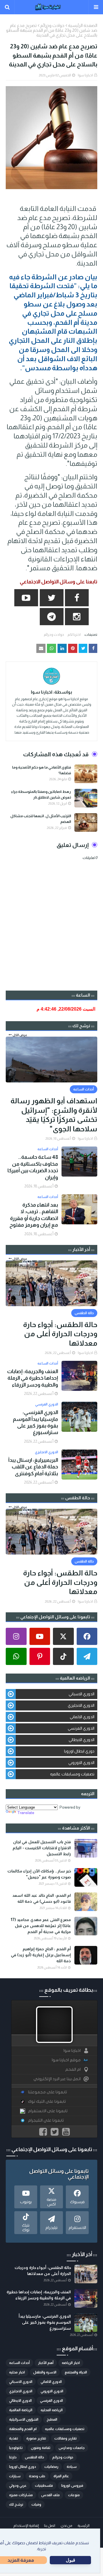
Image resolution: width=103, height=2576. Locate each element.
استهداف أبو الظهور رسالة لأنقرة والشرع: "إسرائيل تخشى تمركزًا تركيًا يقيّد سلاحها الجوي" (54, 1115)
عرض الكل (20, 1035)
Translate (26, 1813)
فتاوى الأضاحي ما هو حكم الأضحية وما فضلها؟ (41, 770)
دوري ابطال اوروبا (79, 1751)
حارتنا (13, 2457)
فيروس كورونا (72, 2486)
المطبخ (52, 2419)
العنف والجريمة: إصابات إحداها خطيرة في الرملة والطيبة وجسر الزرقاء (33, 1378)
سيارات (15, 2476)
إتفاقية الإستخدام (26, 2526)
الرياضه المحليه (52, 2410)
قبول (71, 2560)
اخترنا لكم (74, 635)
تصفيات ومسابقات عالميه (72, 1774)
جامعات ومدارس (72, 2448)
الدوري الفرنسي (81, 1728)
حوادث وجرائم (52, 25)
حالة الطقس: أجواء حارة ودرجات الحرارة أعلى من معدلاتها (60, 1334)
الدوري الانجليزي (81, 1705)
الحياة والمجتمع (76, 2372)
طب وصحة (37, 2476)
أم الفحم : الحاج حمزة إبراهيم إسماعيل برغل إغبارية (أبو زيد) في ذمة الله (41, 1955)
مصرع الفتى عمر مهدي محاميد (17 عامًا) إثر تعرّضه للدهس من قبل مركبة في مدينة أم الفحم (41, 1926)
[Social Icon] (87, 1636)
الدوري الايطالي (82, 1740)
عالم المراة (61, 2476)
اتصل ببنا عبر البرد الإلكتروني (57, 2079)
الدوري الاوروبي (81, 1763)
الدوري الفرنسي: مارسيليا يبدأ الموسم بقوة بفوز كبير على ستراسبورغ (35, 1422)
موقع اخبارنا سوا (66, 2060)
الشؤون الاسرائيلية (24, 2419)
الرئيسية (84, 2526)
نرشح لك (16, 2504)
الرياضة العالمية (21, 2410)
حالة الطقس (34, 2457)
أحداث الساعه (19, 2363)
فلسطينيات (44, 2486)
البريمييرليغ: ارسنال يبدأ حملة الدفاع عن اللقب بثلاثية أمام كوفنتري (33, 1467)
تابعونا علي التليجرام (46, 2120)
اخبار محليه (17, 2372)
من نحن (66, 2526)
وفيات (36, 2504)
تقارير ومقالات (66, 2438)
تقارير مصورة (36, 2438)
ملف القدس (50, 2495)
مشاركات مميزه (21, 2495)
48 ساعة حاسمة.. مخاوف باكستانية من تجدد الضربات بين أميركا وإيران (33, 1167)
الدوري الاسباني (82, 1694)
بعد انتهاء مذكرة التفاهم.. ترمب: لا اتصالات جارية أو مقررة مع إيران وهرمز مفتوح (34, 1215)
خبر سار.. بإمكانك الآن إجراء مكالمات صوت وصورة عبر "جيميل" (39, 1874)
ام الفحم (73, 2069)
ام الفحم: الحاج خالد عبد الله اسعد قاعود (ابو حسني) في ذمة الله (42, 1898)
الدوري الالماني (82, 1717)
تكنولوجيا (16, 2448)
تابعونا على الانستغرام (48, 2111)
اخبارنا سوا (85, 75)
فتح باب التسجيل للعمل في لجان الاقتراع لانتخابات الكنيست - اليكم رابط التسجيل (42, 1848)
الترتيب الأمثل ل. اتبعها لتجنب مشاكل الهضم (41, 819)
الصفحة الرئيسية (83, 25)
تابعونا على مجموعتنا (47, 2092)
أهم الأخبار (46, 2363)
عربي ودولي (18, 2486)
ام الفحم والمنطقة (23, 2429)
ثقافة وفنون (41, 2448)
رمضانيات (51, 2467)
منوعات (74, 2495)
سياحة (72, 2467)
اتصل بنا (50, 2526)
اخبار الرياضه (71, 2363)
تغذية (14, 2438)
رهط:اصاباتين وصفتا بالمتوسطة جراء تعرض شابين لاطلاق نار (41, 794)
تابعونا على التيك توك (47, 2101)
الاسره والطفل (45, 2372)
